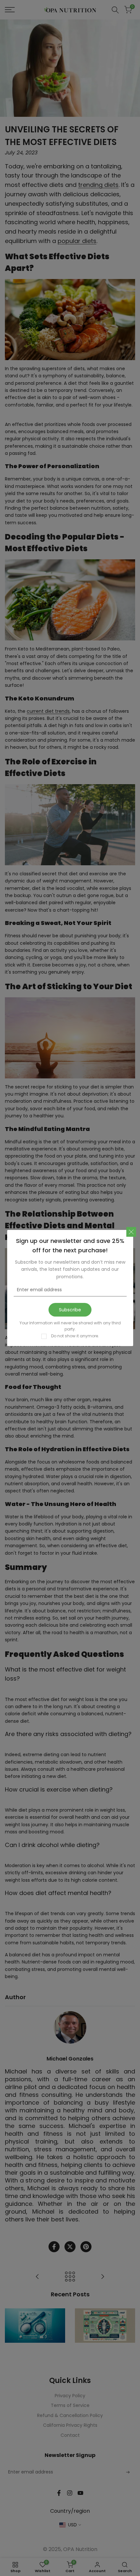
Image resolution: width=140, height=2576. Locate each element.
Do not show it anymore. (75, 1336)
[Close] (131, 1232)
